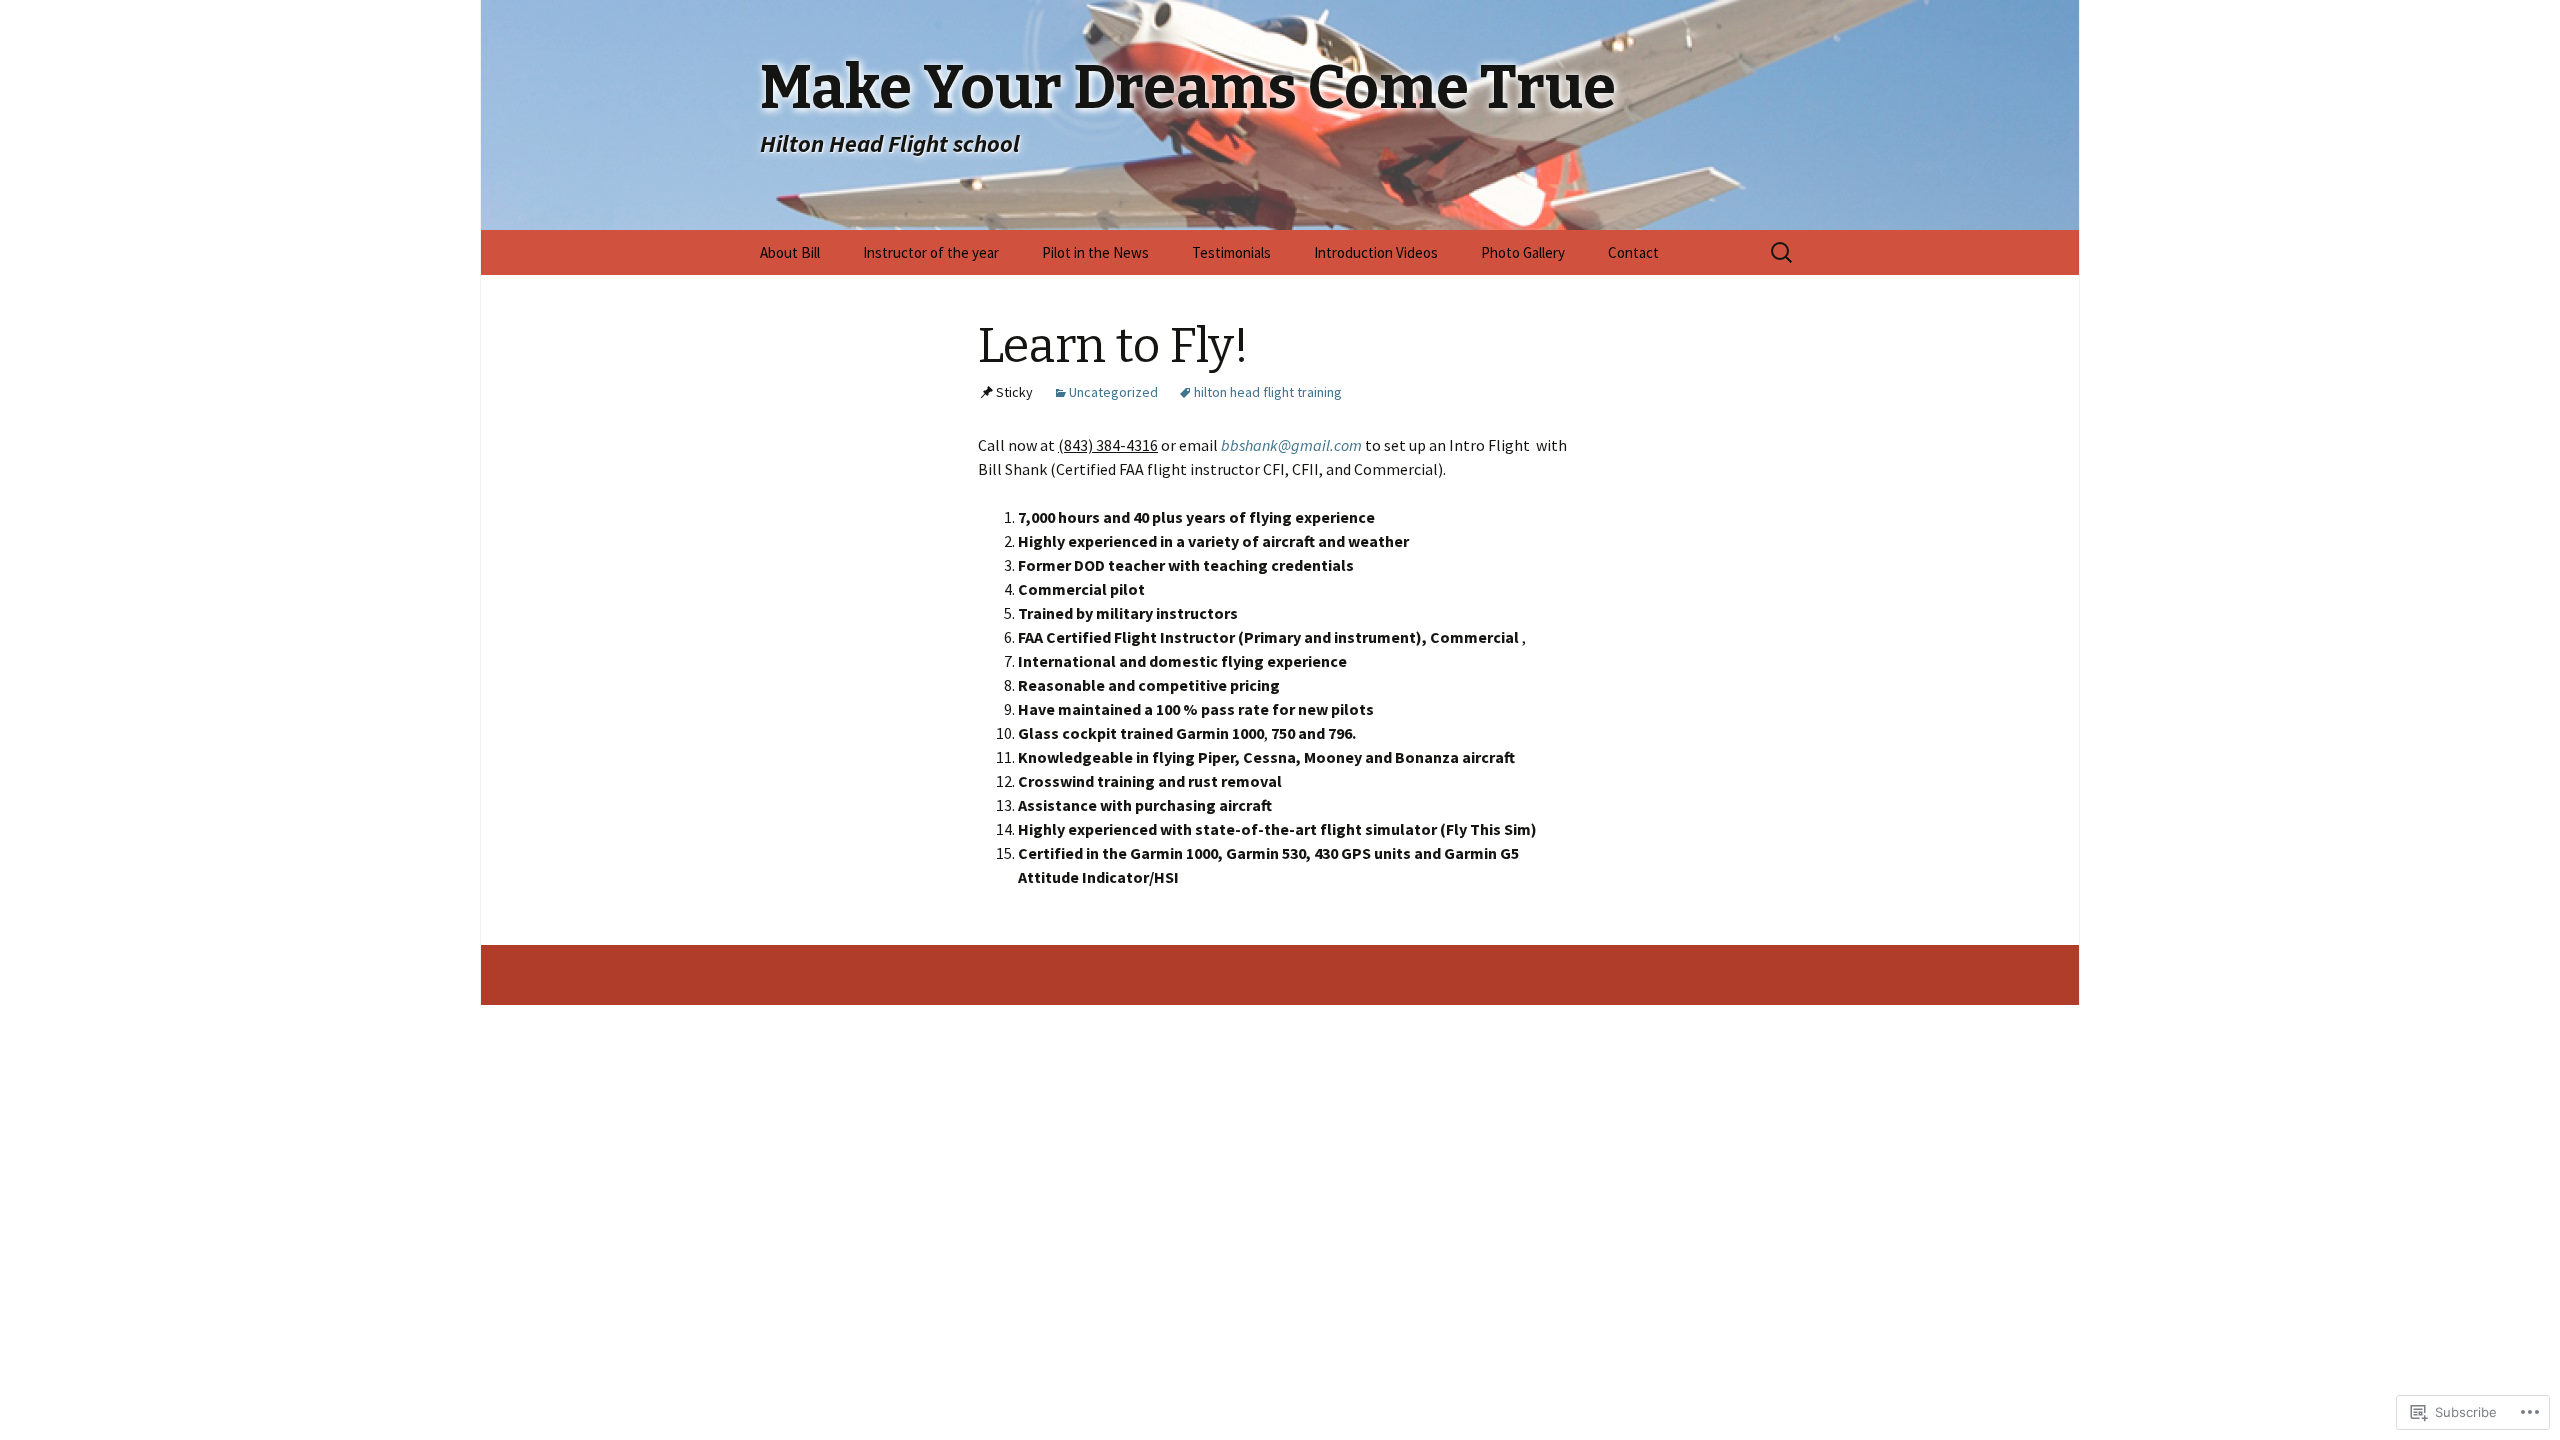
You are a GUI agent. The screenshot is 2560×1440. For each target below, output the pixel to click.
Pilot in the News (1095, 252)
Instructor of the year (931, 252)
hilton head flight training (1268, 392)
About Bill (790, 252)
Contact (1633, 252)
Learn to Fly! (1113, 346)
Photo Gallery (1523, 252)
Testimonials (1231, 252)
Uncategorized (1113, 392)
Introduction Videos (1376, 252)
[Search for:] (1783, 253)
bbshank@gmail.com (1291, 445)
